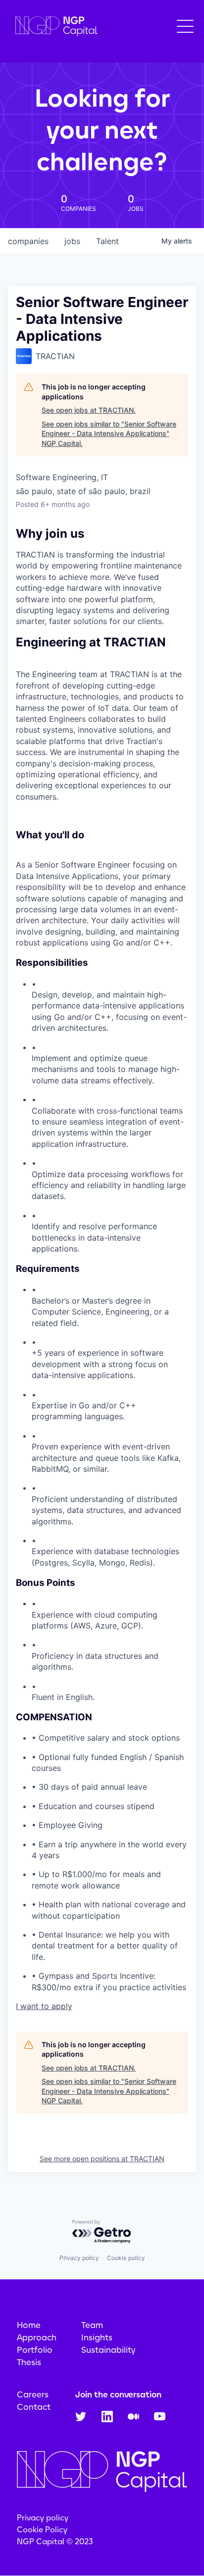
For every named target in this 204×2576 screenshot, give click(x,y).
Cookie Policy (42, 2530)
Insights (97, 2337)
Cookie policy (126, 2258)
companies (28, 241)
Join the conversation (118, 2394)
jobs (72, 241)
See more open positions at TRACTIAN (102, 2159)
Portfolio (35, 2350)
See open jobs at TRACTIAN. (89, 410)
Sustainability (108, 2350)
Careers (33, 2394)
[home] (54, 27)
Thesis (29, 2362)
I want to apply (44, 2006)
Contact (34, 2407)
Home (29, 2325)
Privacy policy (79, 2258)
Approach (37, 2337)
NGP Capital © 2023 (55, 2542)
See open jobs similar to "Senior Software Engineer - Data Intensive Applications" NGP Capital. (109, 434)
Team (92, 2325)
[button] (185, 26)
